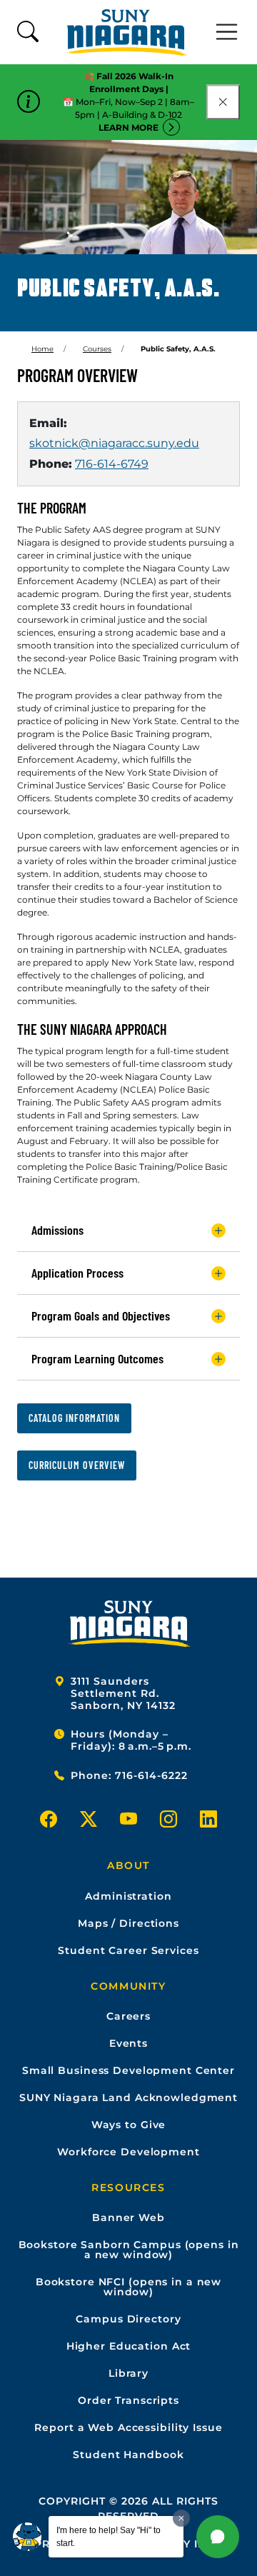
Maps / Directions (128, 1923)
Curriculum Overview (77, 1465)
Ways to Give (129, 2125)
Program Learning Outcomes (97, 1358)
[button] (218, 2537)
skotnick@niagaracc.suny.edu (114, 443)
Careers (128, 2016)
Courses (97, 349)
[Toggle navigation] (227, 32)
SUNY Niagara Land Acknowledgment (128, 2098)
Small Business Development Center (128, 2070)
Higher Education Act (129, 2346)
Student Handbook (128, 2455)
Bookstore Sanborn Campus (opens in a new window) (129, 2250)
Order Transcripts (128, 2400)
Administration (128, 1896)
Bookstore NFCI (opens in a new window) (128, 2287)
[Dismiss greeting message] (181, 2518)
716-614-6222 (151, 1775)
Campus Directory (128, 2319)
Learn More (128, 127)
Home (42, 349)
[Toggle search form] (28, 32)
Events (128, 2043)
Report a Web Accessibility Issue (128, 2427)
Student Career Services (128, 1950)
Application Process (77, 1273)
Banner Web (128, 2217)
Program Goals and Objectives (101, 1315)
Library (128, 2373)
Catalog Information (74, 1418)
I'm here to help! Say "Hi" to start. (109, 2537)
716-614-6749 (112, 464)
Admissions (57, 1230)
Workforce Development (128, 2152)
